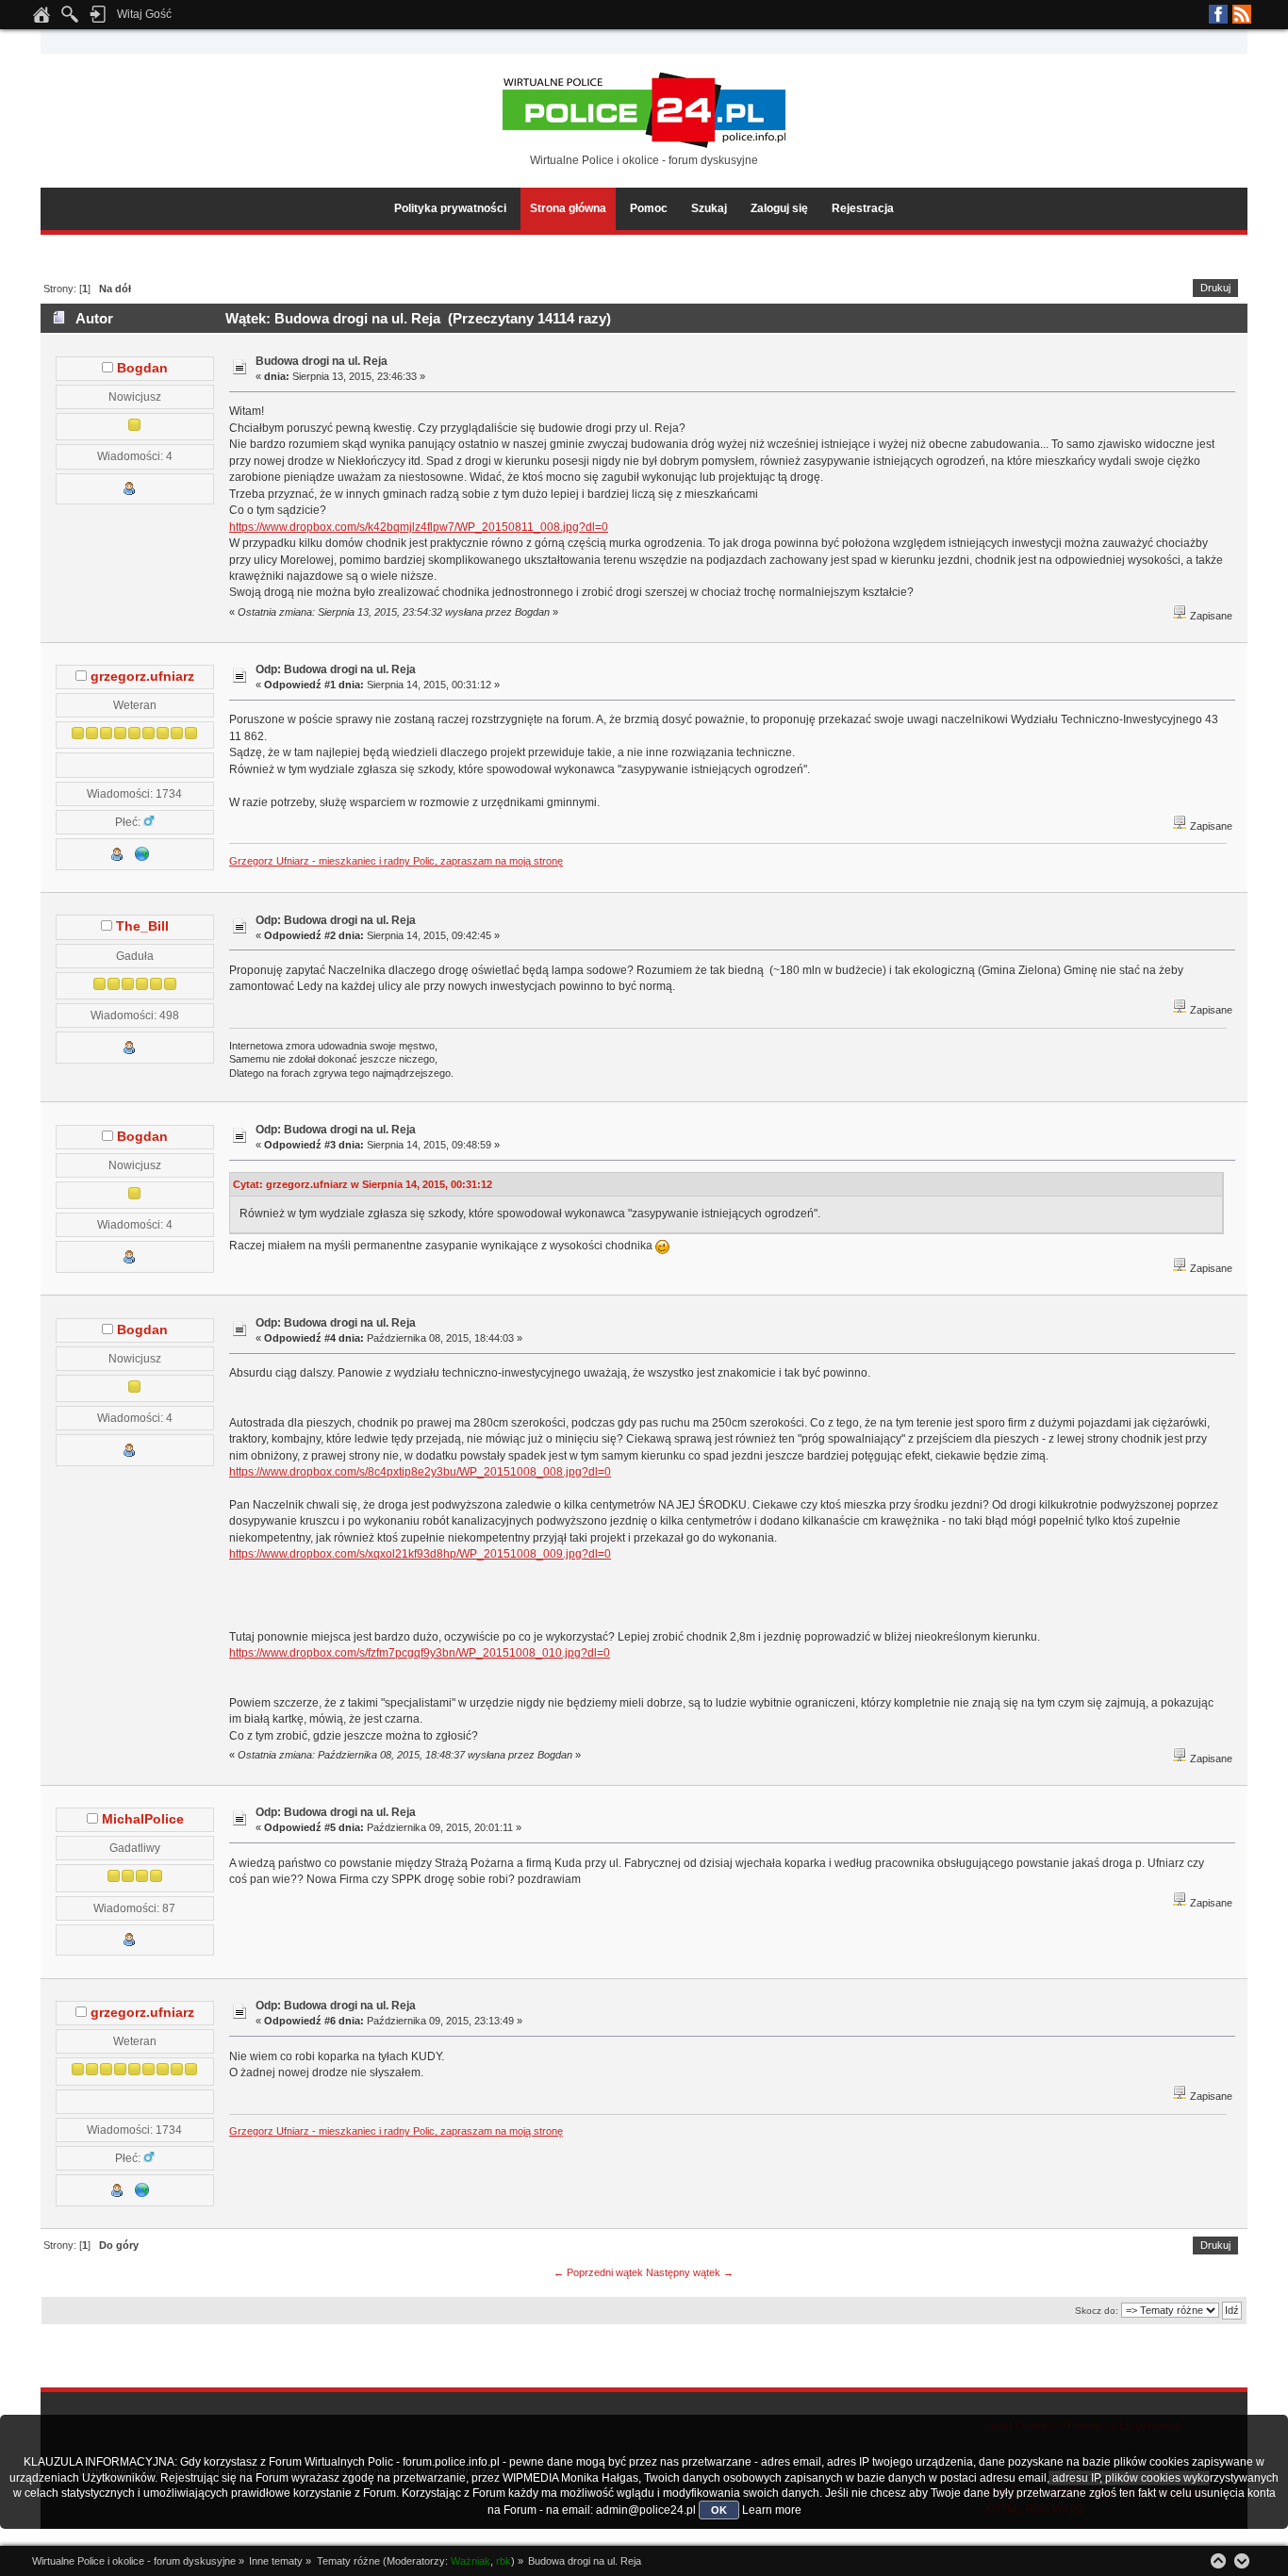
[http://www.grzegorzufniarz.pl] (142, 858)
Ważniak (471, 2561)
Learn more (772, 2510)
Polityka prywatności (450, 208)
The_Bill (142, 926)
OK (719, 2510)
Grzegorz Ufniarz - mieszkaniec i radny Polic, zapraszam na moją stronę (396, 861)
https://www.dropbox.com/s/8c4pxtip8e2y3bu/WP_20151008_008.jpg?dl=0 (420, 1472)
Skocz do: (1097, 2311)
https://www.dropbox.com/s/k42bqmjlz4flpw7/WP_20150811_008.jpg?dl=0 (419, 527)
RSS (1242, 14)
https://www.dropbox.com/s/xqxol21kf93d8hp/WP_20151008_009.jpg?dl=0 (420, 1554)
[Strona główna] (41, 20)
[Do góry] (1218, 2561)
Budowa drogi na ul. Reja (322, 361)
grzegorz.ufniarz (142, 677)
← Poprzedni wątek (598, 2272)
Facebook (1218, 14)
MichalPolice (143, 1819)
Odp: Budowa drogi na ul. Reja (336, 669)
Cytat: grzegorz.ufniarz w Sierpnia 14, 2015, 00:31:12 (363, 1184)
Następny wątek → (690, 2272)
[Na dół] (1242, 2561)
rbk (504, 2561)
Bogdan (142, 368)
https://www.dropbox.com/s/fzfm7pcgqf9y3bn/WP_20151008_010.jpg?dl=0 (420, 1653)
